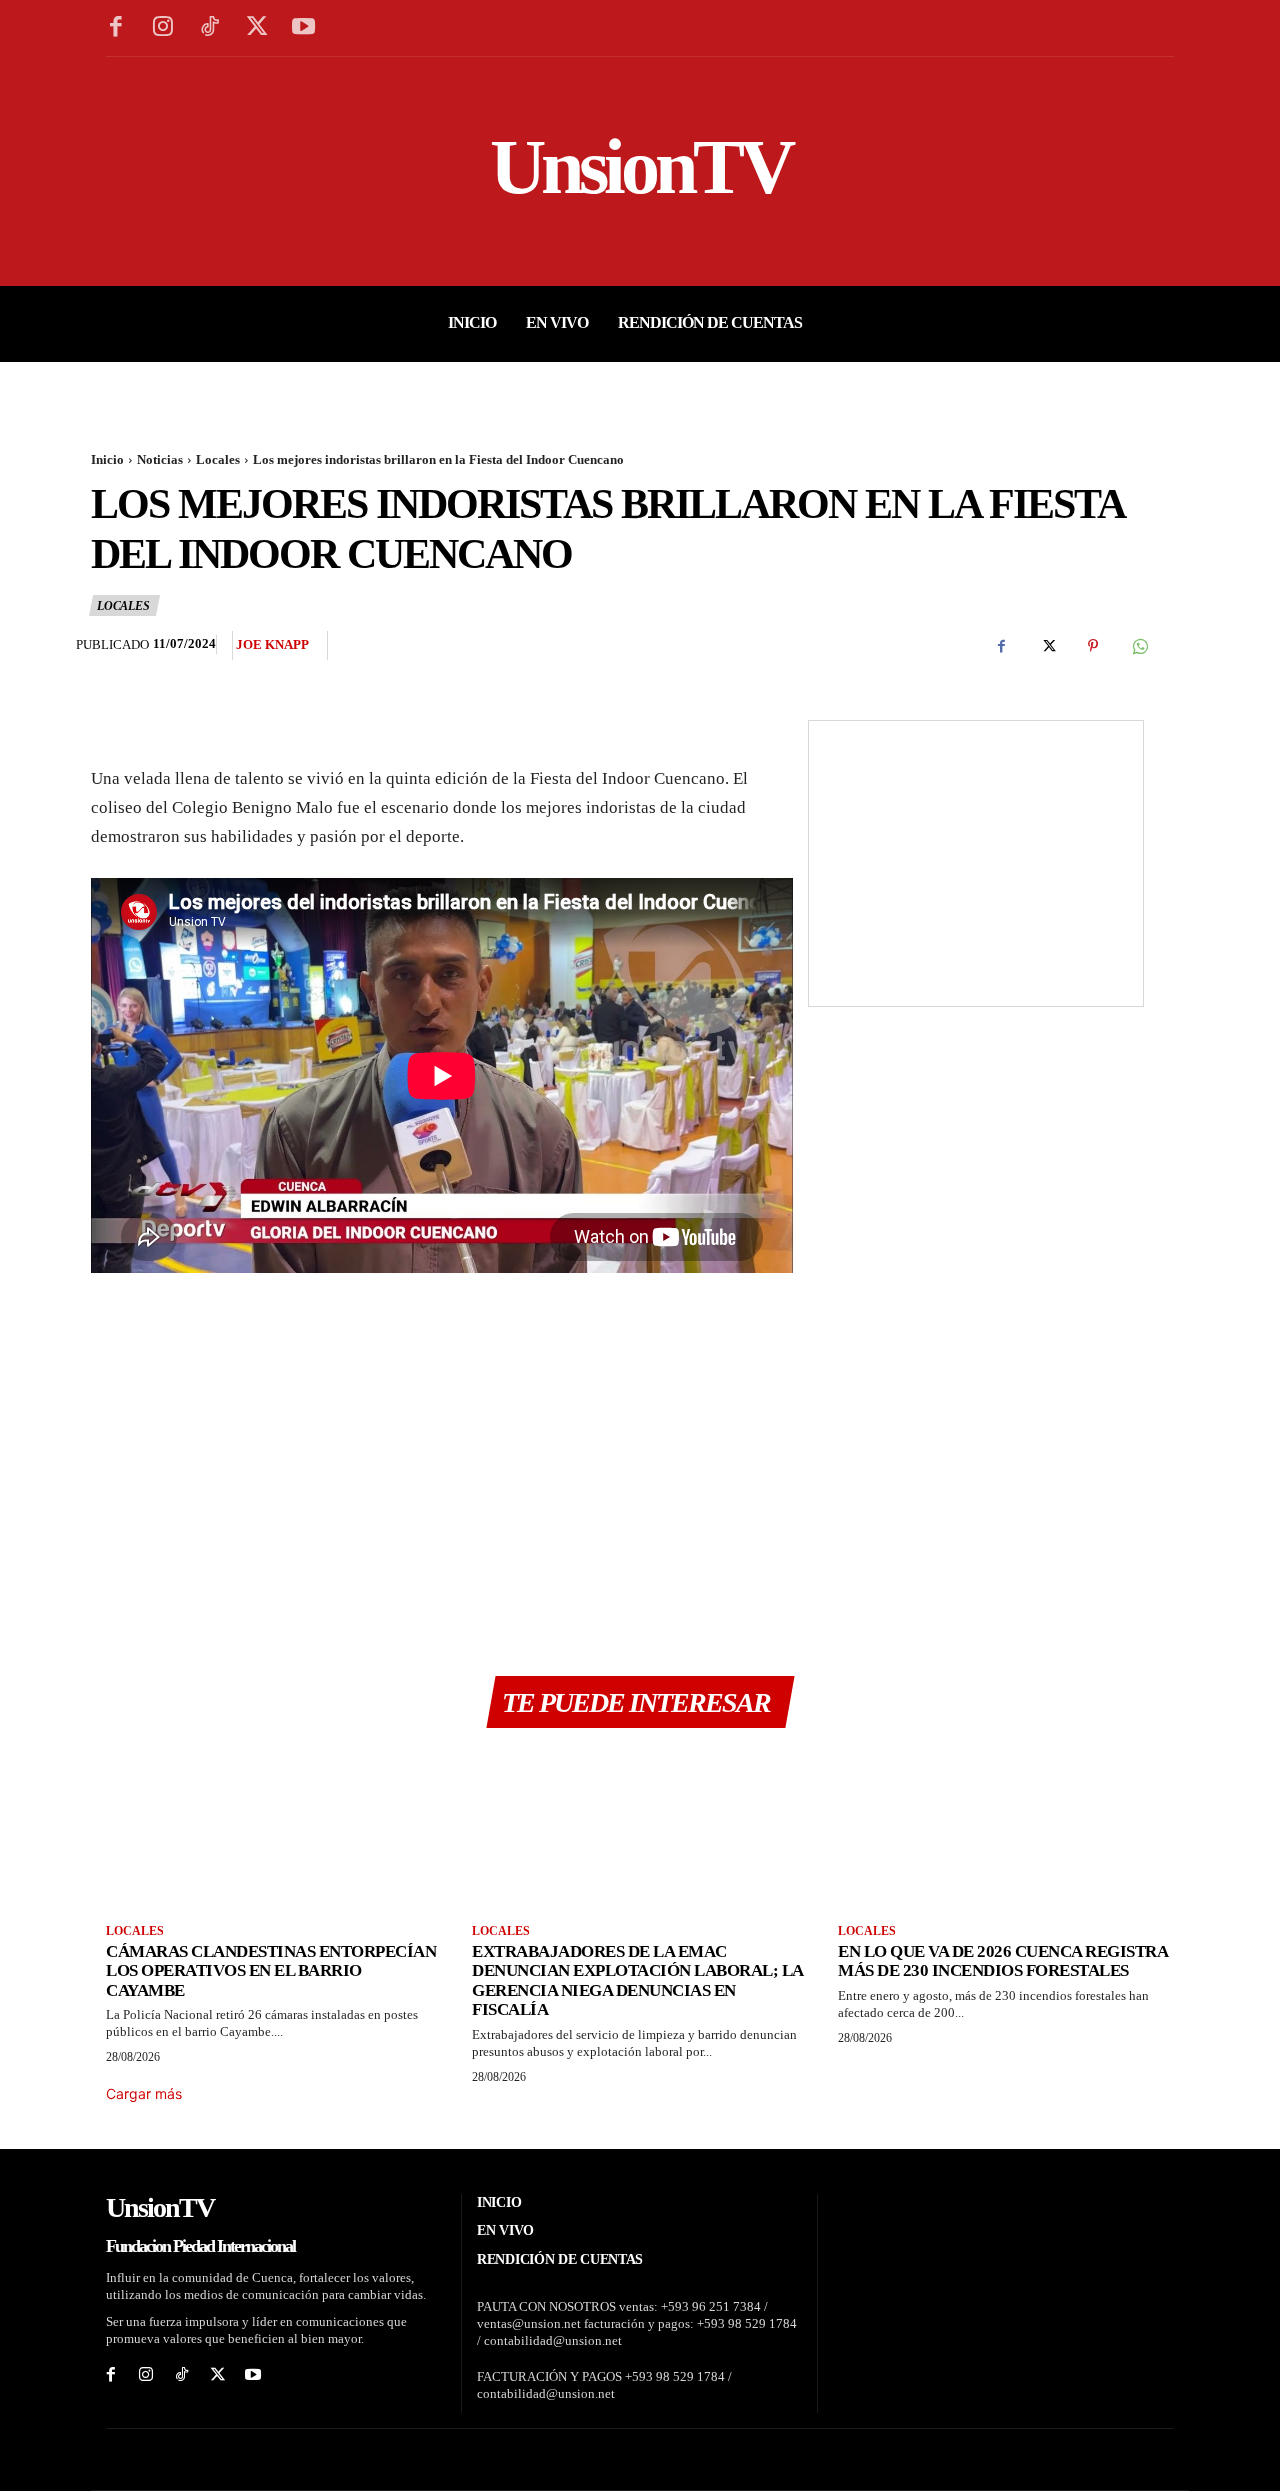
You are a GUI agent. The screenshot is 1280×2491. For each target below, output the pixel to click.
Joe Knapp (272, 644)
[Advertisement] (442, 1458)
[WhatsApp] (1139, 646)
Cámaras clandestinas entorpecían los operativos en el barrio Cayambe (271, 1971)
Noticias (160, 459)
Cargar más (144, 2093)
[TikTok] (210, 28)
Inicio (107, 459)
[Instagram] (163, 28)
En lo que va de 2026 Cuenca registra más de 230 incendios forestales (1003, 1961)
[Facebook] (116, 28)
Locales (218, 459)
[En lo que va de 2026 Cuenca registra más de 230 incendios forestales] (1006, 1828)
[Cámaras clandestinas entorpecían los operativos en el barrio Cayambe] (274, 1828)
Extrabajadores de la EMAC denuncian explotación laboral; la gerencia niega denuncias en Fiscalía (638, 1981)
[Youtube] (303, 28)
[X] (256, 28)
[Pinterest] (1093, 646)
